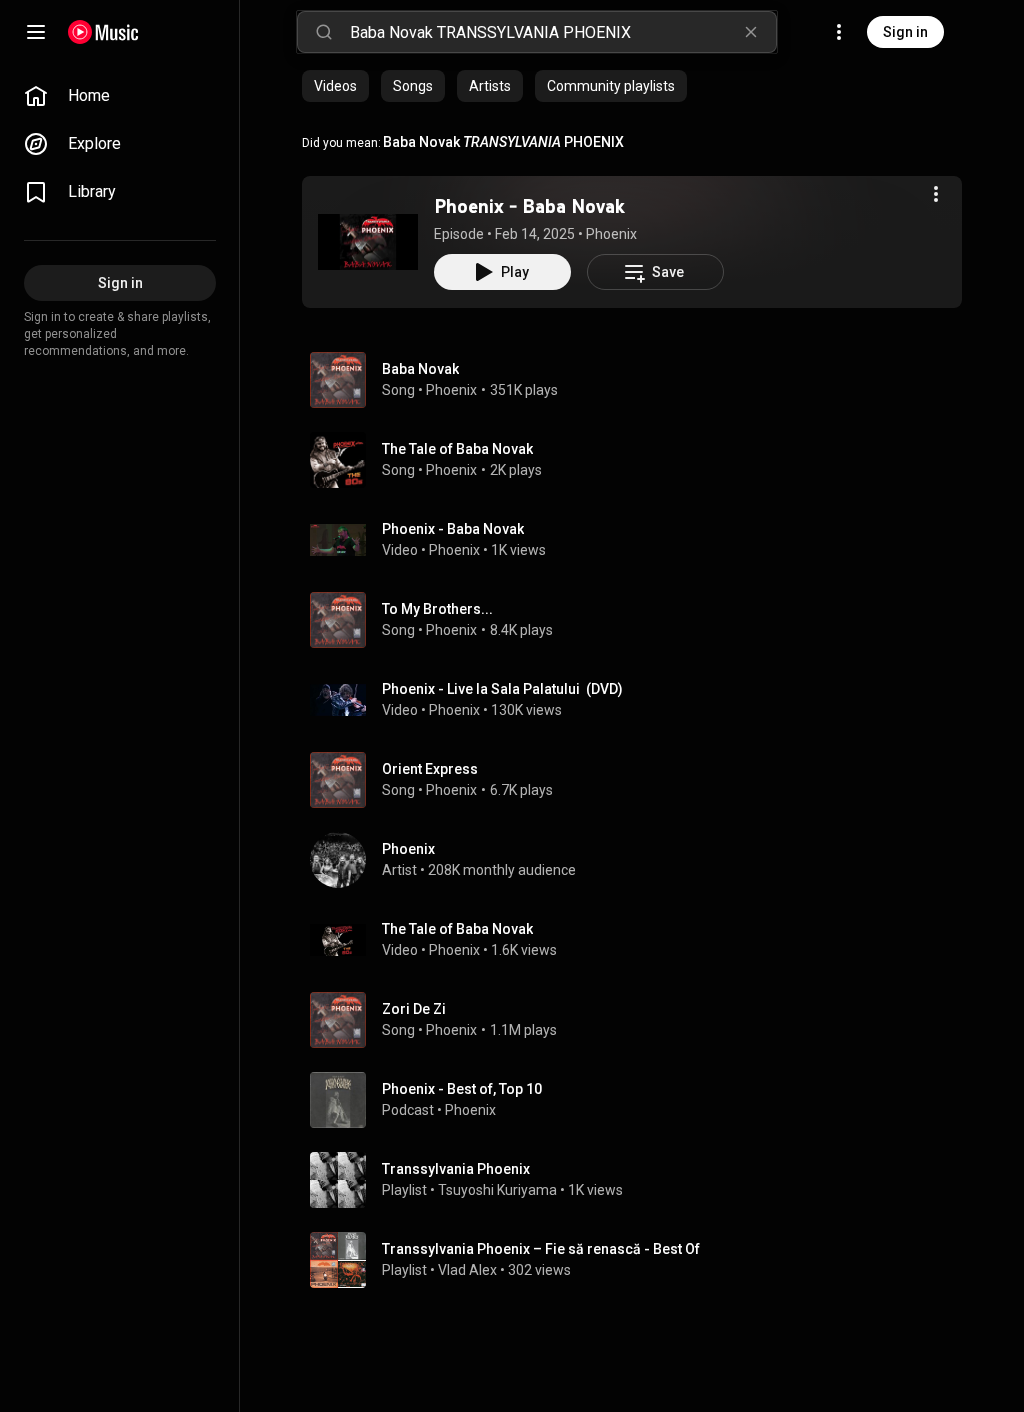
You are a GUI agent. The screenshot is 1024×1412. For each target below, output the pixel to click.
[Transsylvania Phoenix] (640, 1180)
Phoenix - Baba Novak (529, 206)
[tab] (335, 86)
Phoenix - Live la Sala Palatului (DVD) (502, 689)
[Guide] (36, 32)
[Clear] (751, 32)
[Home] (103, 32)
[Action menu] (936, 194)
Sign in (905, 32)
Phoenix (611, 234)
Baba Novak (420, 369)
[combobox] (563, 32)
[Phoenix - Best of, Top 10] (640, 1100)
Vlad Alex (467, 1270)
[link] (120, 96)
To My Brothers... (437, 609)
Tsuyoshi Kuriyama (497, 1190)
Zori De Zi (414, 1009)
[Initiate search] (324, 32)
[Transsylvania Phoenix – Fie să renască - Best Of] (640, 1260)
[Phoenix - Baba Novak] (368, 242)
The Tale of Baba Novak (457, 449)
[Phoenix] (640, 860)
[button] (368, 242)
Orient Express (430, 769)
